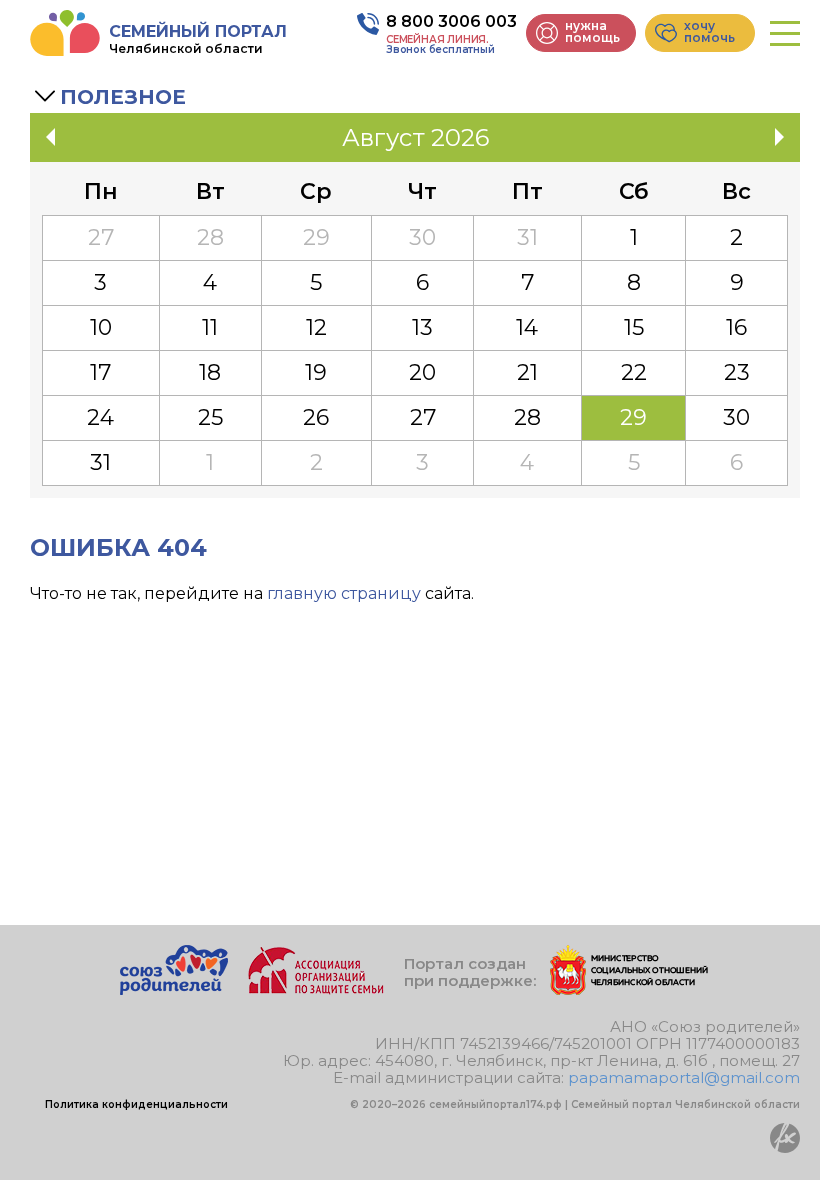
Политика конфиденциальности (136, 1104)
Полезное (123, 97)
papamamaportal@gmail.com (684, 1077)
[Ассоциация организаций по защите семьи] (316, 989)
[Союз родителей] (174, 989)
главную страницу (344, 593)
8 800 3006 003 (451, 21)
